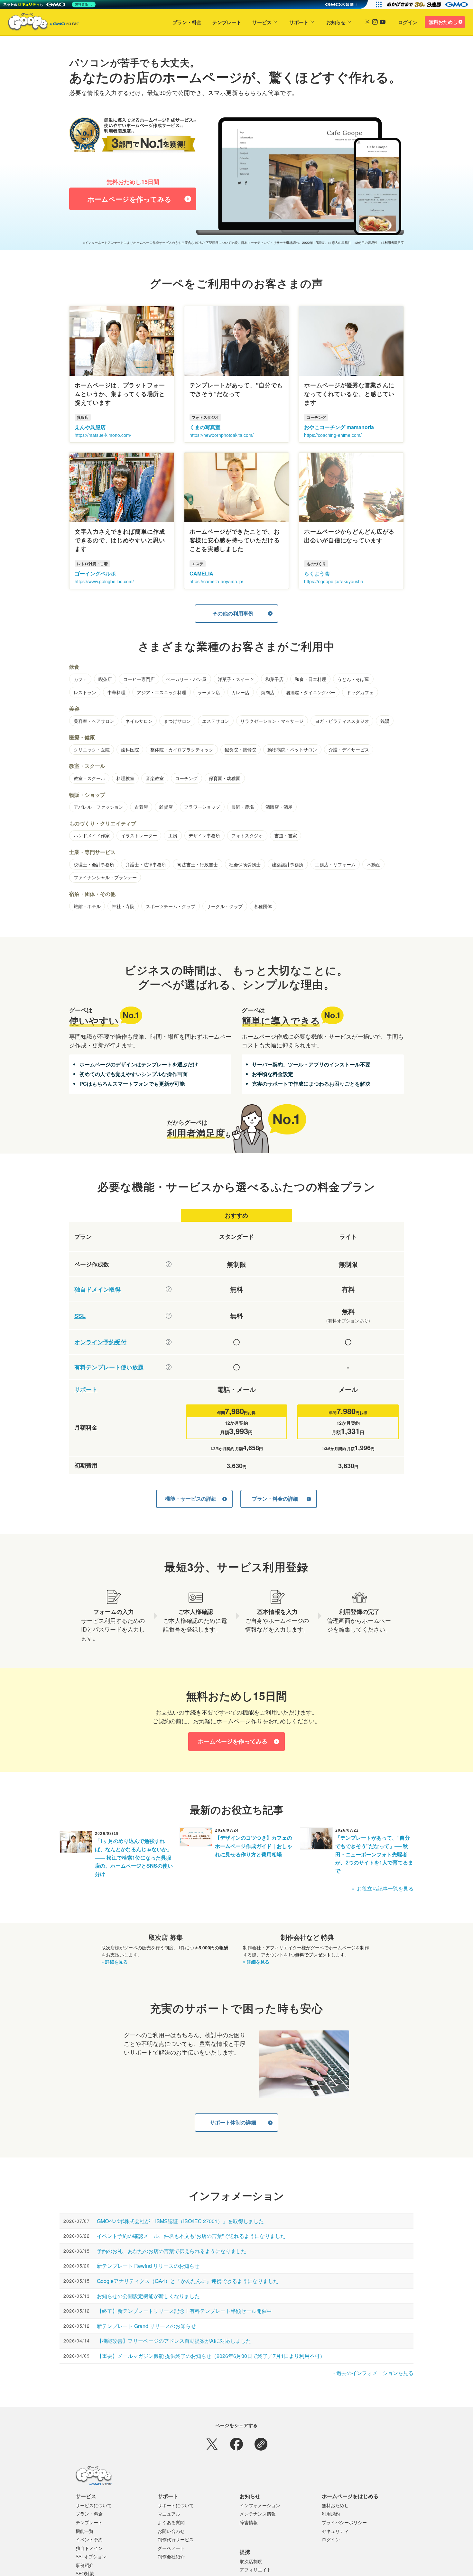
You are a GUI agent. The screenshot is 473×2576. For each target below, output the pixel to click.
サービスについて (94, 2505)
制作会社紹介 (171, 2556)
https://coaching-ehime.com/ (333, 435)
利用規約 (331, 2514)
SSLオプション (91, 2556)
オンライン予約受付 (100, 1342)
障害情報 (249, 2522)
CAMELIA (201, 573)
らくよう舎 (317, 573)
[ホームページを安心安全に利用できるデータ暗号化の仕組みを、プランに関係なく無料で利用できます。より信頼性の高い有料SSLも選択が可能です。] (169, 1316)
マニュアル (169, 2514)
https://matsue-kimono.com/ (103, 435)
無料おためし (443, 22)
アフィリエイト (255, 2570)
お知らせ (336, 22)
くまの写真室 (205, 427)
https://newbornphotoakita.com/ (222, 435)
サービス (262, 22)
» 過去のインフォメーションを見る (373, 2373)
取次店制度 (251, 2561)
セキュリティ (335, 2531)
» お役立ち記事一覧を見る (382, 1888)
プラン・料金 (187, 22)
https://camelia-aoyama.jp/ (216, 581)
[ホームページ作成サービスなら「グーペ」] (39, 23)
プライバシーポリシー (344, 2522)
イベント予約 (89, 2539)
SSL (80, 1316)
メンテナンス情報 (258, 2514)
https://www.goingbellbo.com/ (104, 581)
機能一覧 (85, 2531)
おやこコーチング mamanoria (339, 427)
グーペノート (171, 2548)
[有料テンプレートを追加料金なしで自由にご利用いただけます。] (169, 1367)
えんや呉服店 (90, 427)
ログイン (408, 22)
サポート (299, 22)
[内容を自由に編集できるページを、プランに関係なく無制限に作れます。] (169, 1264)
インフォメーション (260, 2505)
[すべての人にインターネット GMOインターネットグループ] (428, 5)
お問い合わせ (171, 2531)
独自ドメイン (89, 2548)
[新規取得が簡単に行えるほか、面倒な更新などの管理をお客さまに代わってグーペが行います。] (169, 1289)
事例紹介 (85, 2565)
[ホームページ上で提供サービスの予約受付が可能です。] (169, 1342)
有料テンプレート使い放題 (109, 1367)
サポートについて (176, 2505)
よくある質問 (171, 2522)
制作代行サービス (176, 2539)
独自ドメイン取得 (97, 1289)
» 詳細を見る (115, 1962)
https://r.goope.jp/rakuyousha (334, 581)
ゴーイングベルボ (95, 573)
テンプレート (227, 22)
